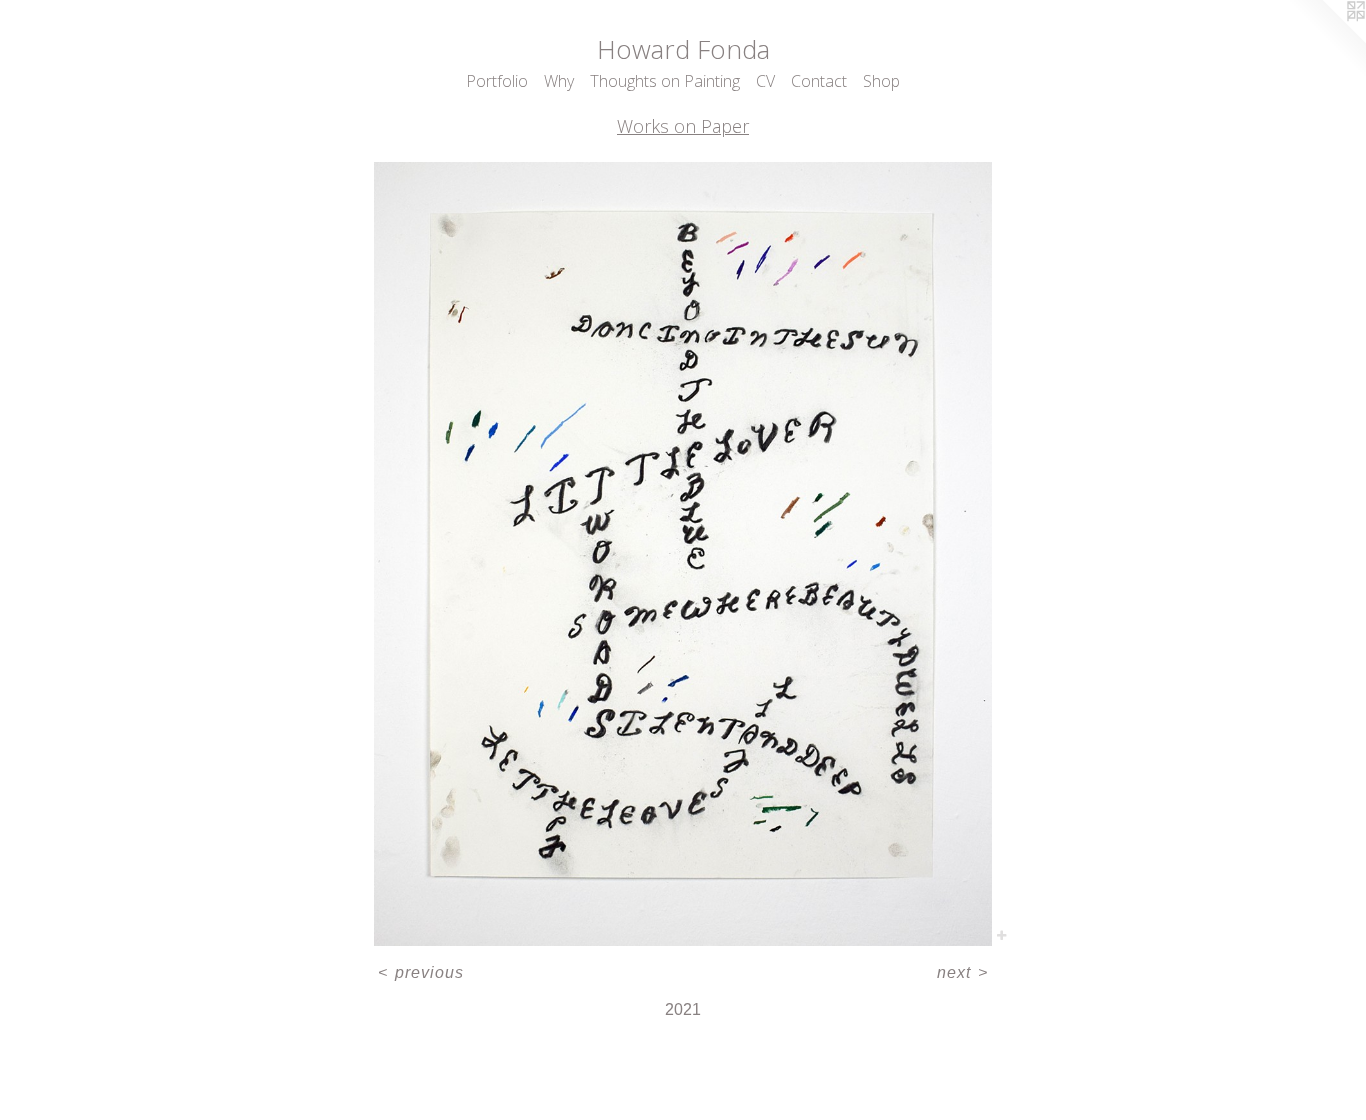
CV (765, 81)
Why (559, 81)
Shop (881, 81)
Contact (819, 81)
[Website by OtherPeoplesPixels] (1326, 40)
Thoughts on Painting (665, 81)
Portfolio (497, 81)
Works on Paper (683, 126)
